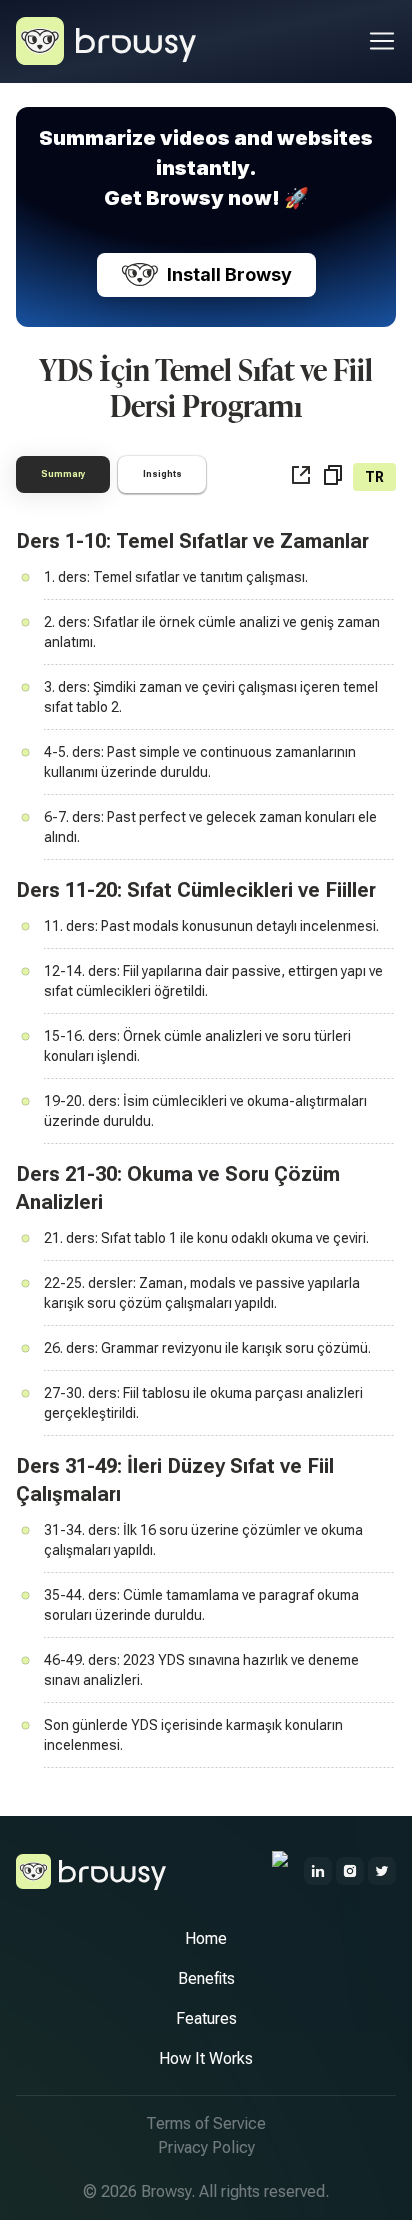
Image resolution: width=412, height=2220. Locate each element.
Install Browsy (229, 274)
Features (206, 2018)
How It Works (206, 2058)
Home (206, 1938)
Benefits (206, 1978)
